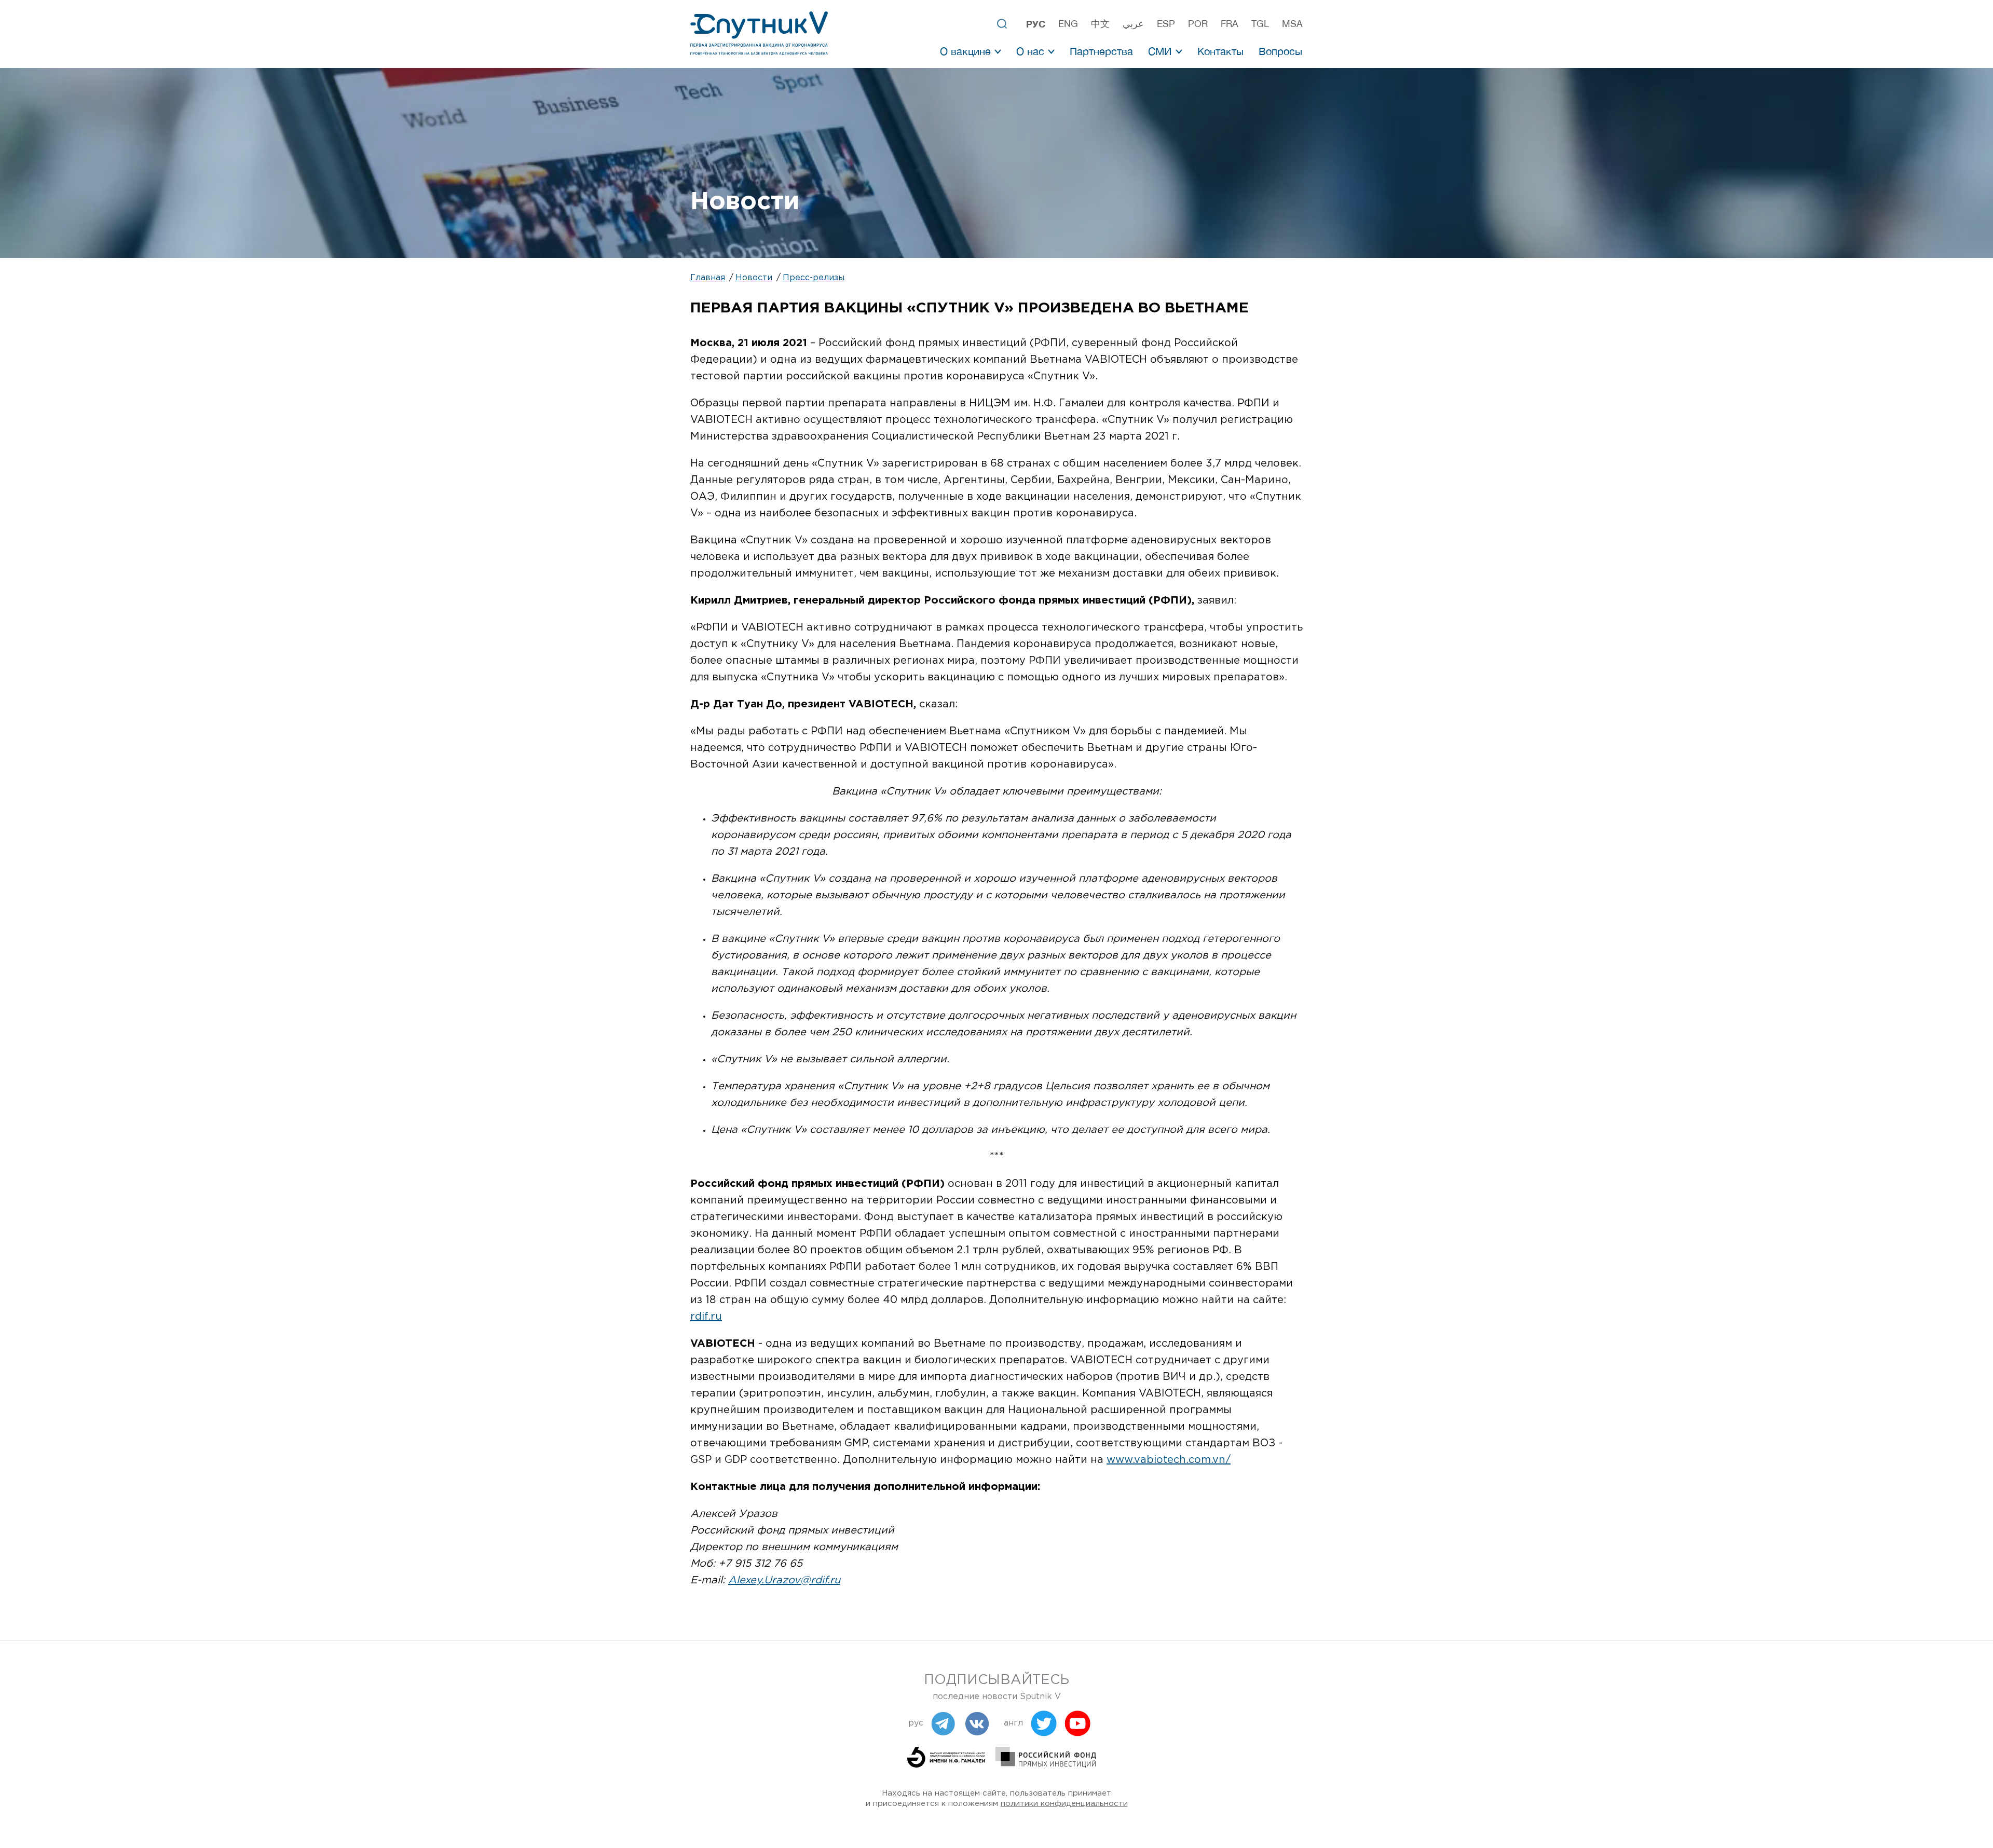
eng (1068, 24)
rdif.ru (706, 1317)
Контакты (1220, 51)
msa (1292, 24)
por (1198, 24)
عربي (1133, 24)
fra (1230, 24)
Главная (708, 278)
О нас (1030, 51)
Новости (754, 278)
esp (1166, 24)
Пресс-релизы (814, 278)
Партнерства (1101, 51)
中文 (1100, 24)
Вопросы (1280, 51)
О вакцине (965, 51)
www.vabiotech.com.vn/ (1169, 1460)
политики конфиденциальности (1064, 1804)
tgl (1260, 24)
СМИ (1160, 51)
